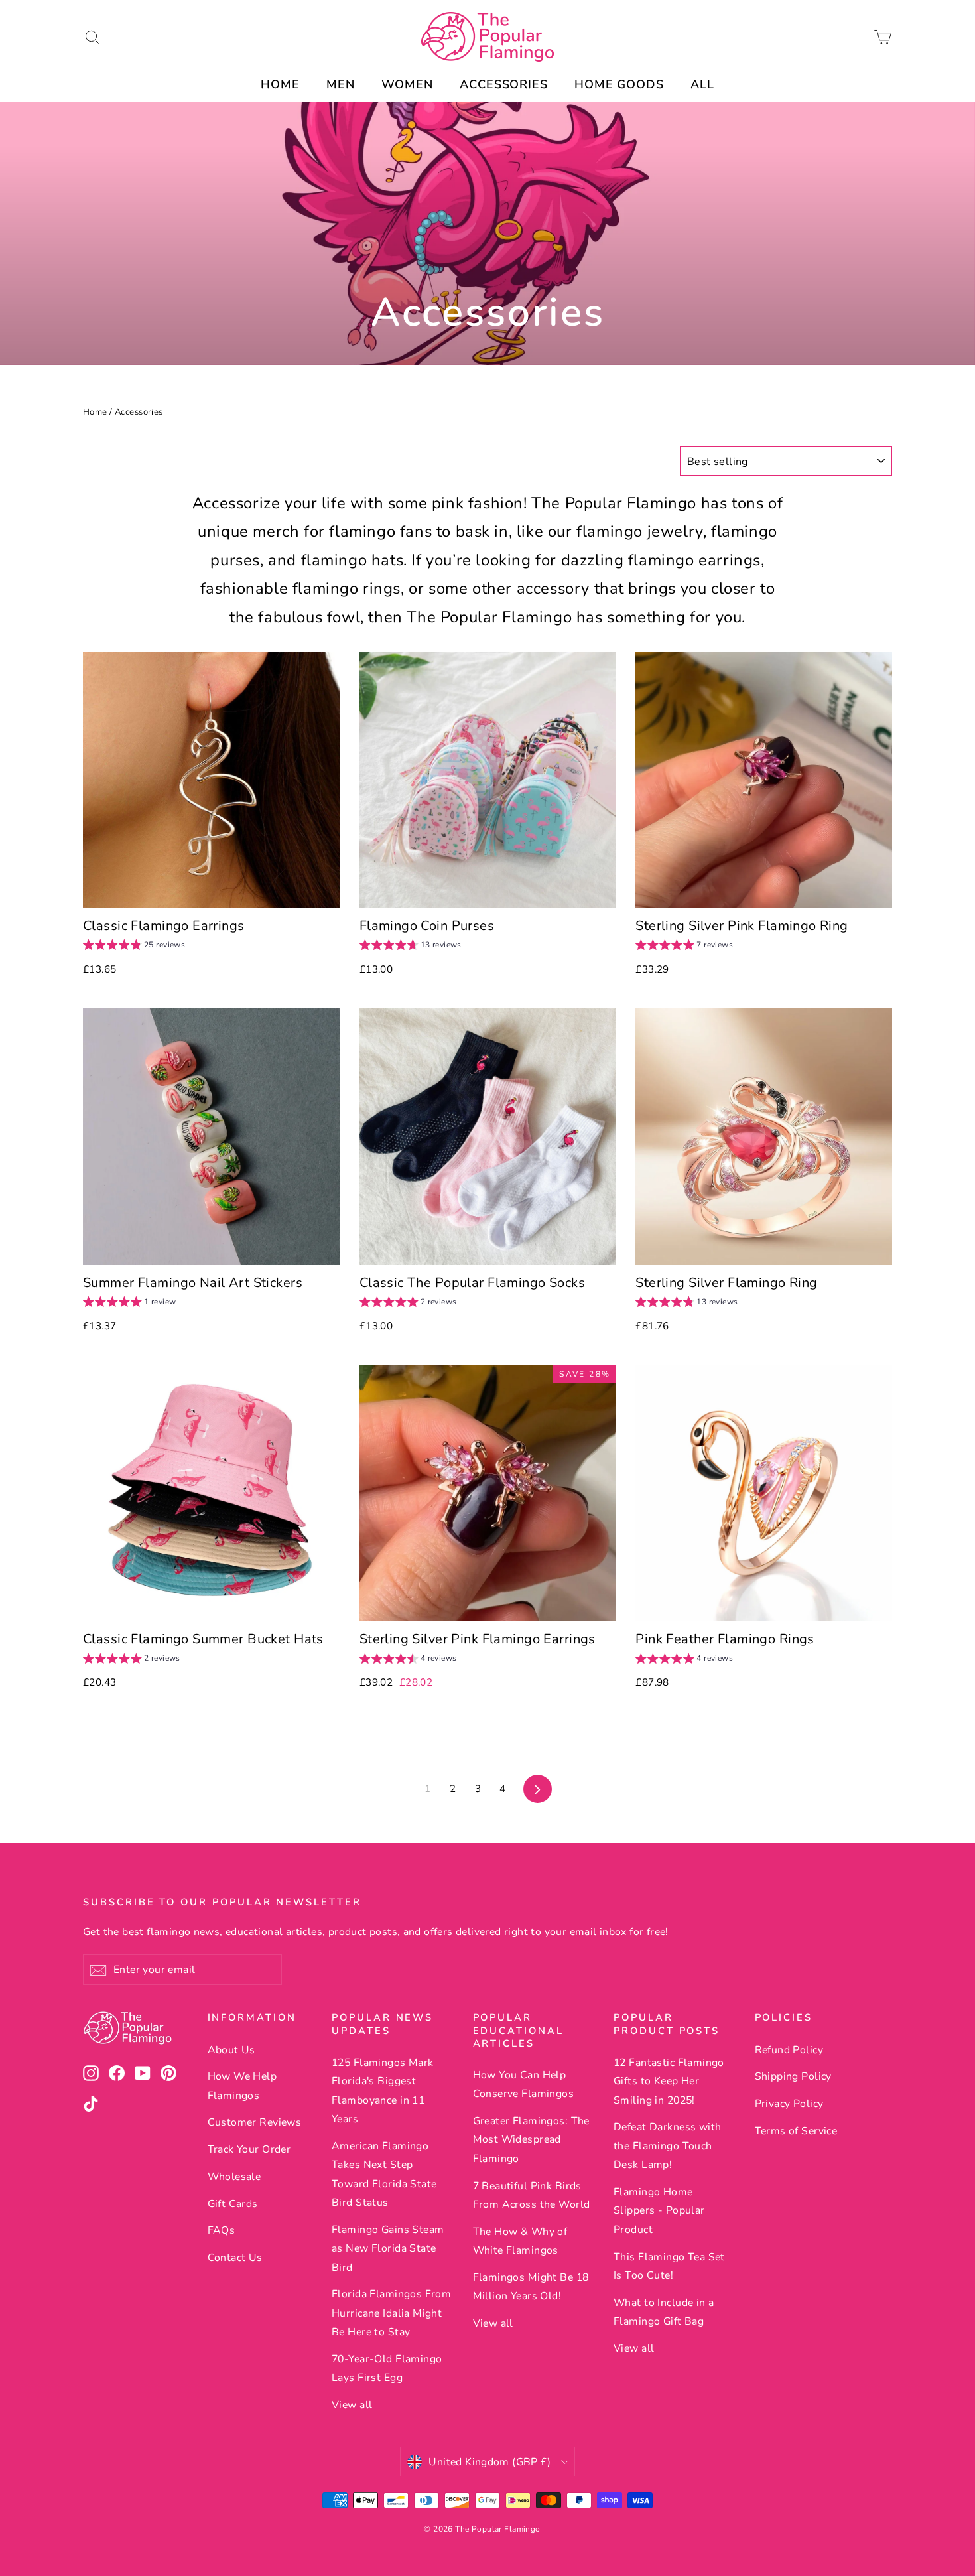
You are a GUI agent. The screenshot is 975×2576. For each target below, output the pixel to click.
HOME (280, 84)
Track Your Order (249, 2149)
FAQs (222, 2230)
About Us (231, 2050)
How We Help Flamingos (242, 2086)
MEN (341, 84)
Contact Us (235, 2258)
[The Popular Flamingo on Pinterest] (168, 2073)
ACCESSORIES (504, 84)
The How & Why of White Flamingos (520, 2241)
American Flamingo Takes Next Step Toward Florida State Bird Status (384, 2174)
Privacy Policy (789, 2104)
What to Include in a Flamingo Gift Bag (664, 2312)
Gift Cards (233, 2204)
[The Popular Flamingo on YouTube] (143, 2073)
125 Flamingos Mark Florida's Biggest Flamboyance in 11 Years (383, 2091)
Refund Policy (789, 2050)
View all (352, 2405)
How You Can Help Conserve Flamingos (524, 2084)
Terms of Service (796, 2131)
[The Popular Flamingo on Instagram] (91, 2073)
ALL (702, 84)
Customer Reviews (255, 2122)
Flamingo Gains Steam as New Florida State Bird (388, 2249)
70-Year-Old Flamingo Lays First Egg (387, 2368)
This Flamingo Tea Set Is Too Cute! (669, 2266)
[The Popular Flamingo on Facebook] (117, 2073)
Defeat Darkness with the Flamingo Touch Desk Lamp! (668, 2146)
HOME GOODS (619, 84)
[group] (134, 946)
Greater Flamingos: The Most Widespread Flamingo (531, 2140)
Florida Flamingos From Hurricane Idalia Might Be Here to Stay (391, 2313)
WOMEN (408, 84)
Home (95, 412)
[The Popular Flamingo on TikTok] (91, 2103)
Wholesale (234, 2177)
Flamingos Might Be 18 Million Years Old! (531, 2287)
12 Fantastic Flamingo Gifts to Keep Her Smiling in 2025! (669, 2081)
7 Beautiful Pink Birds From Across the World (532, 2195)
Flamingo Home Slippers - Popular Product (659, 2211)
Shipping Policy (793, 2076)
